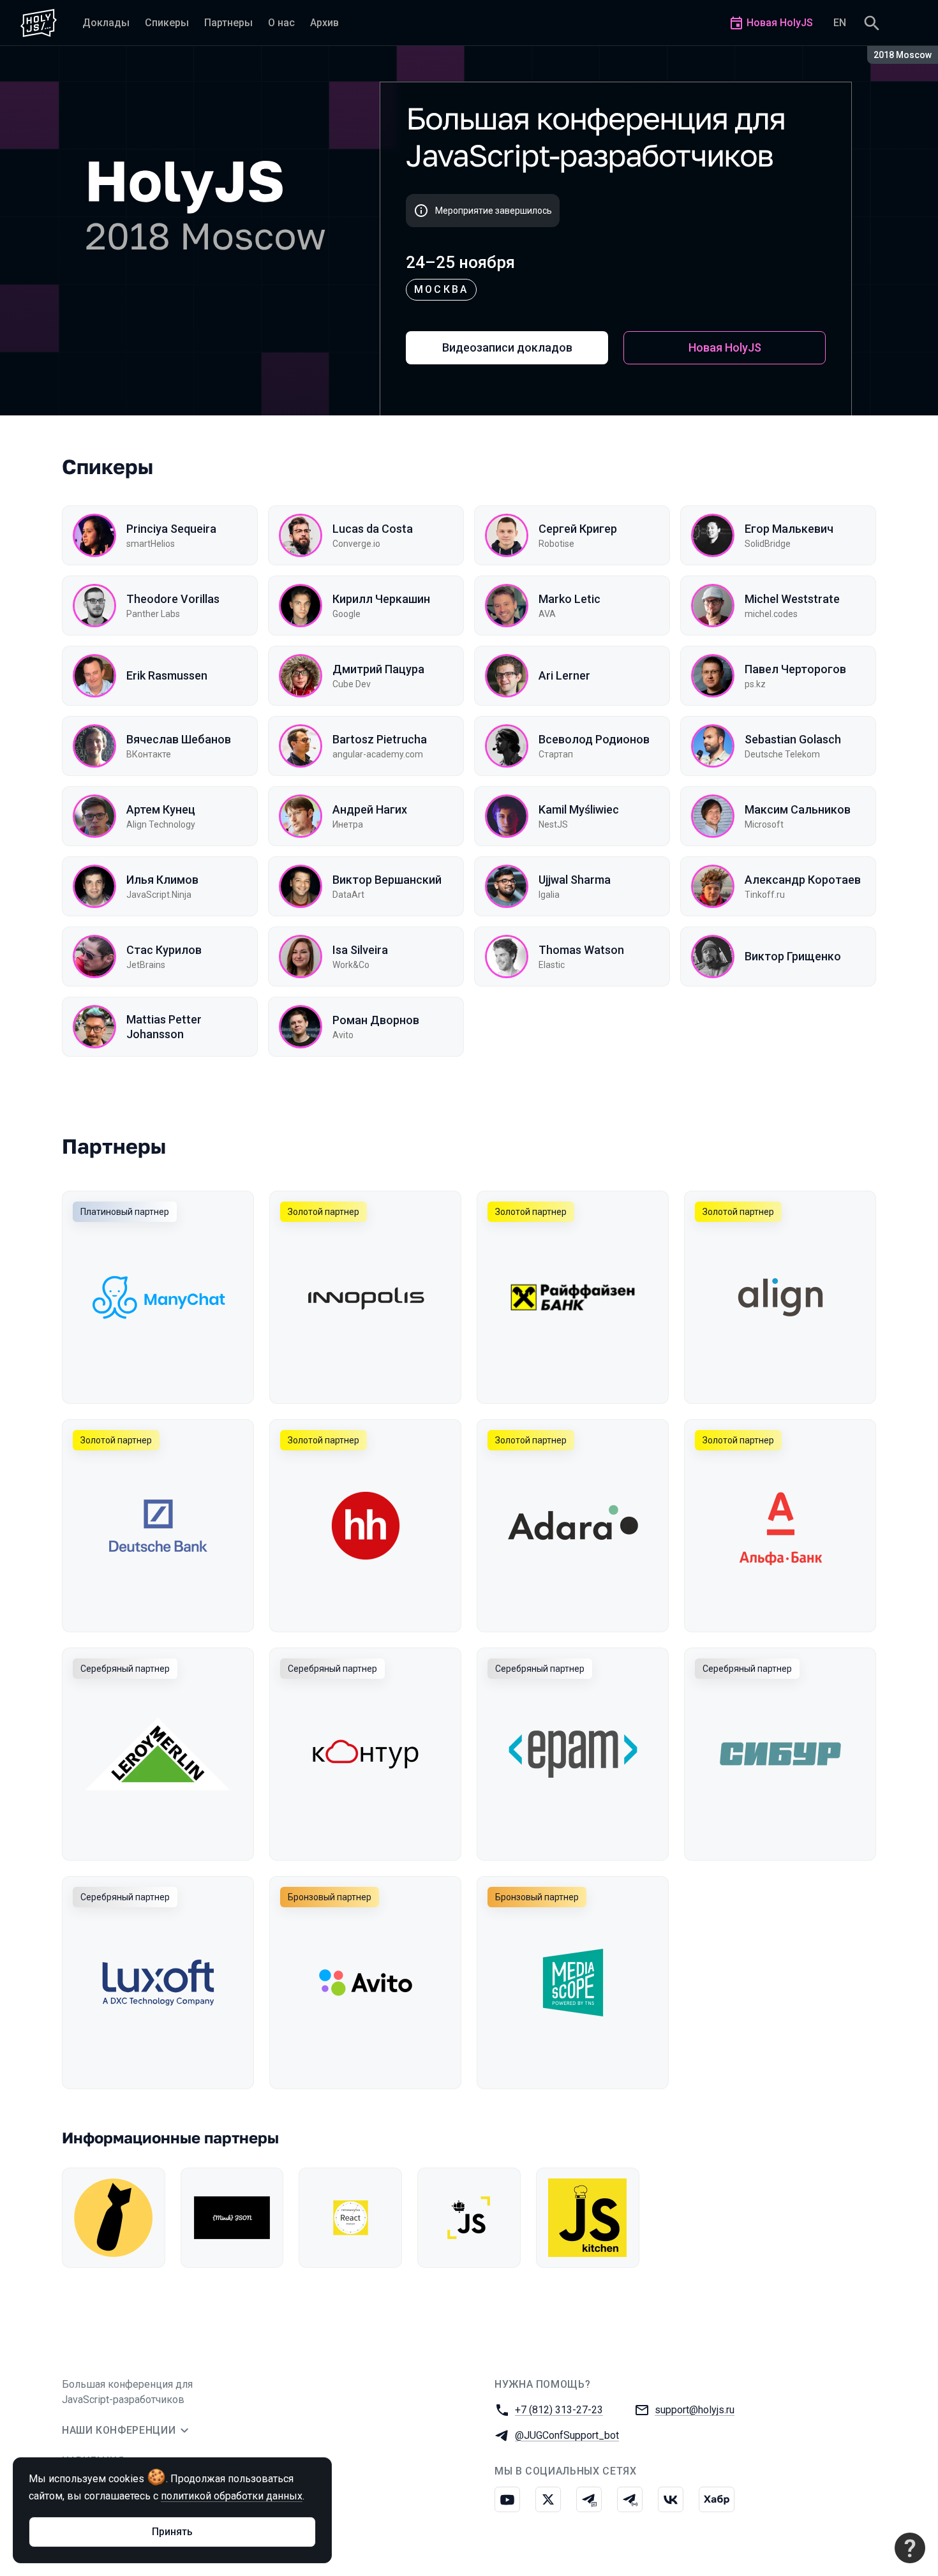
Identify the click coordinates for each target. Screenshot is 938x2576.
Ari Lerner (564, 675)
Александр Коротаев (803, 880)
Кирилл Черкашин (381, 599)
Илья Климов (162, 880)
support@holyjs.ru (695, 2410)
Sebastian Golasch (793, 739)
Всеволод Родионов (594, 739)
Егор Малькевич (789, 529)
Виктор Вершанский (387, 880)
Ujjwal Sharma (575, 880)
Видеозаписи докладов (507, 347)
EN (840, 23)
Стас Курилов (164, 950)
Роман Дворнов (376, 1020)
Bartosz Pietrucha (380, 739)
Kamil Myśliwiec (579, 809)
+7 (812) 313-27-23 (559, 2410)
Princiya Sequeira (171, 529)
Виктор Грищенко (793, 956)
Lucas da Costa (373, 529)
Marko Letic (569, 599)
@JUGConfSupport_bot (567, 2435)
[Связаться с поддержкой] (910, 2548)
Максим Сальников (798, 809)
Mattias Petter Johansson (164, 1027)
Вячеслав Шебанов (179, 739)
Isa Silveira (360, 950)
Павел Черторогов (795, 669)
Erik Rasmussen (167, 675)
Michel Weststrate (792, 599)
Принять (172, 2532)
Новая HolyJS (725, 347)
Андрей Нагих (370, 809)
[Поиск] (872, 23)
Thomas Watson (581, 950)
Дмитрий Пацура (378, 669)
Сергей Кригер (578, 529)
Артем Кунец (161, 809)
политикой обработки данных (232, 2496)
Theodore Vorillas (173, 599)
